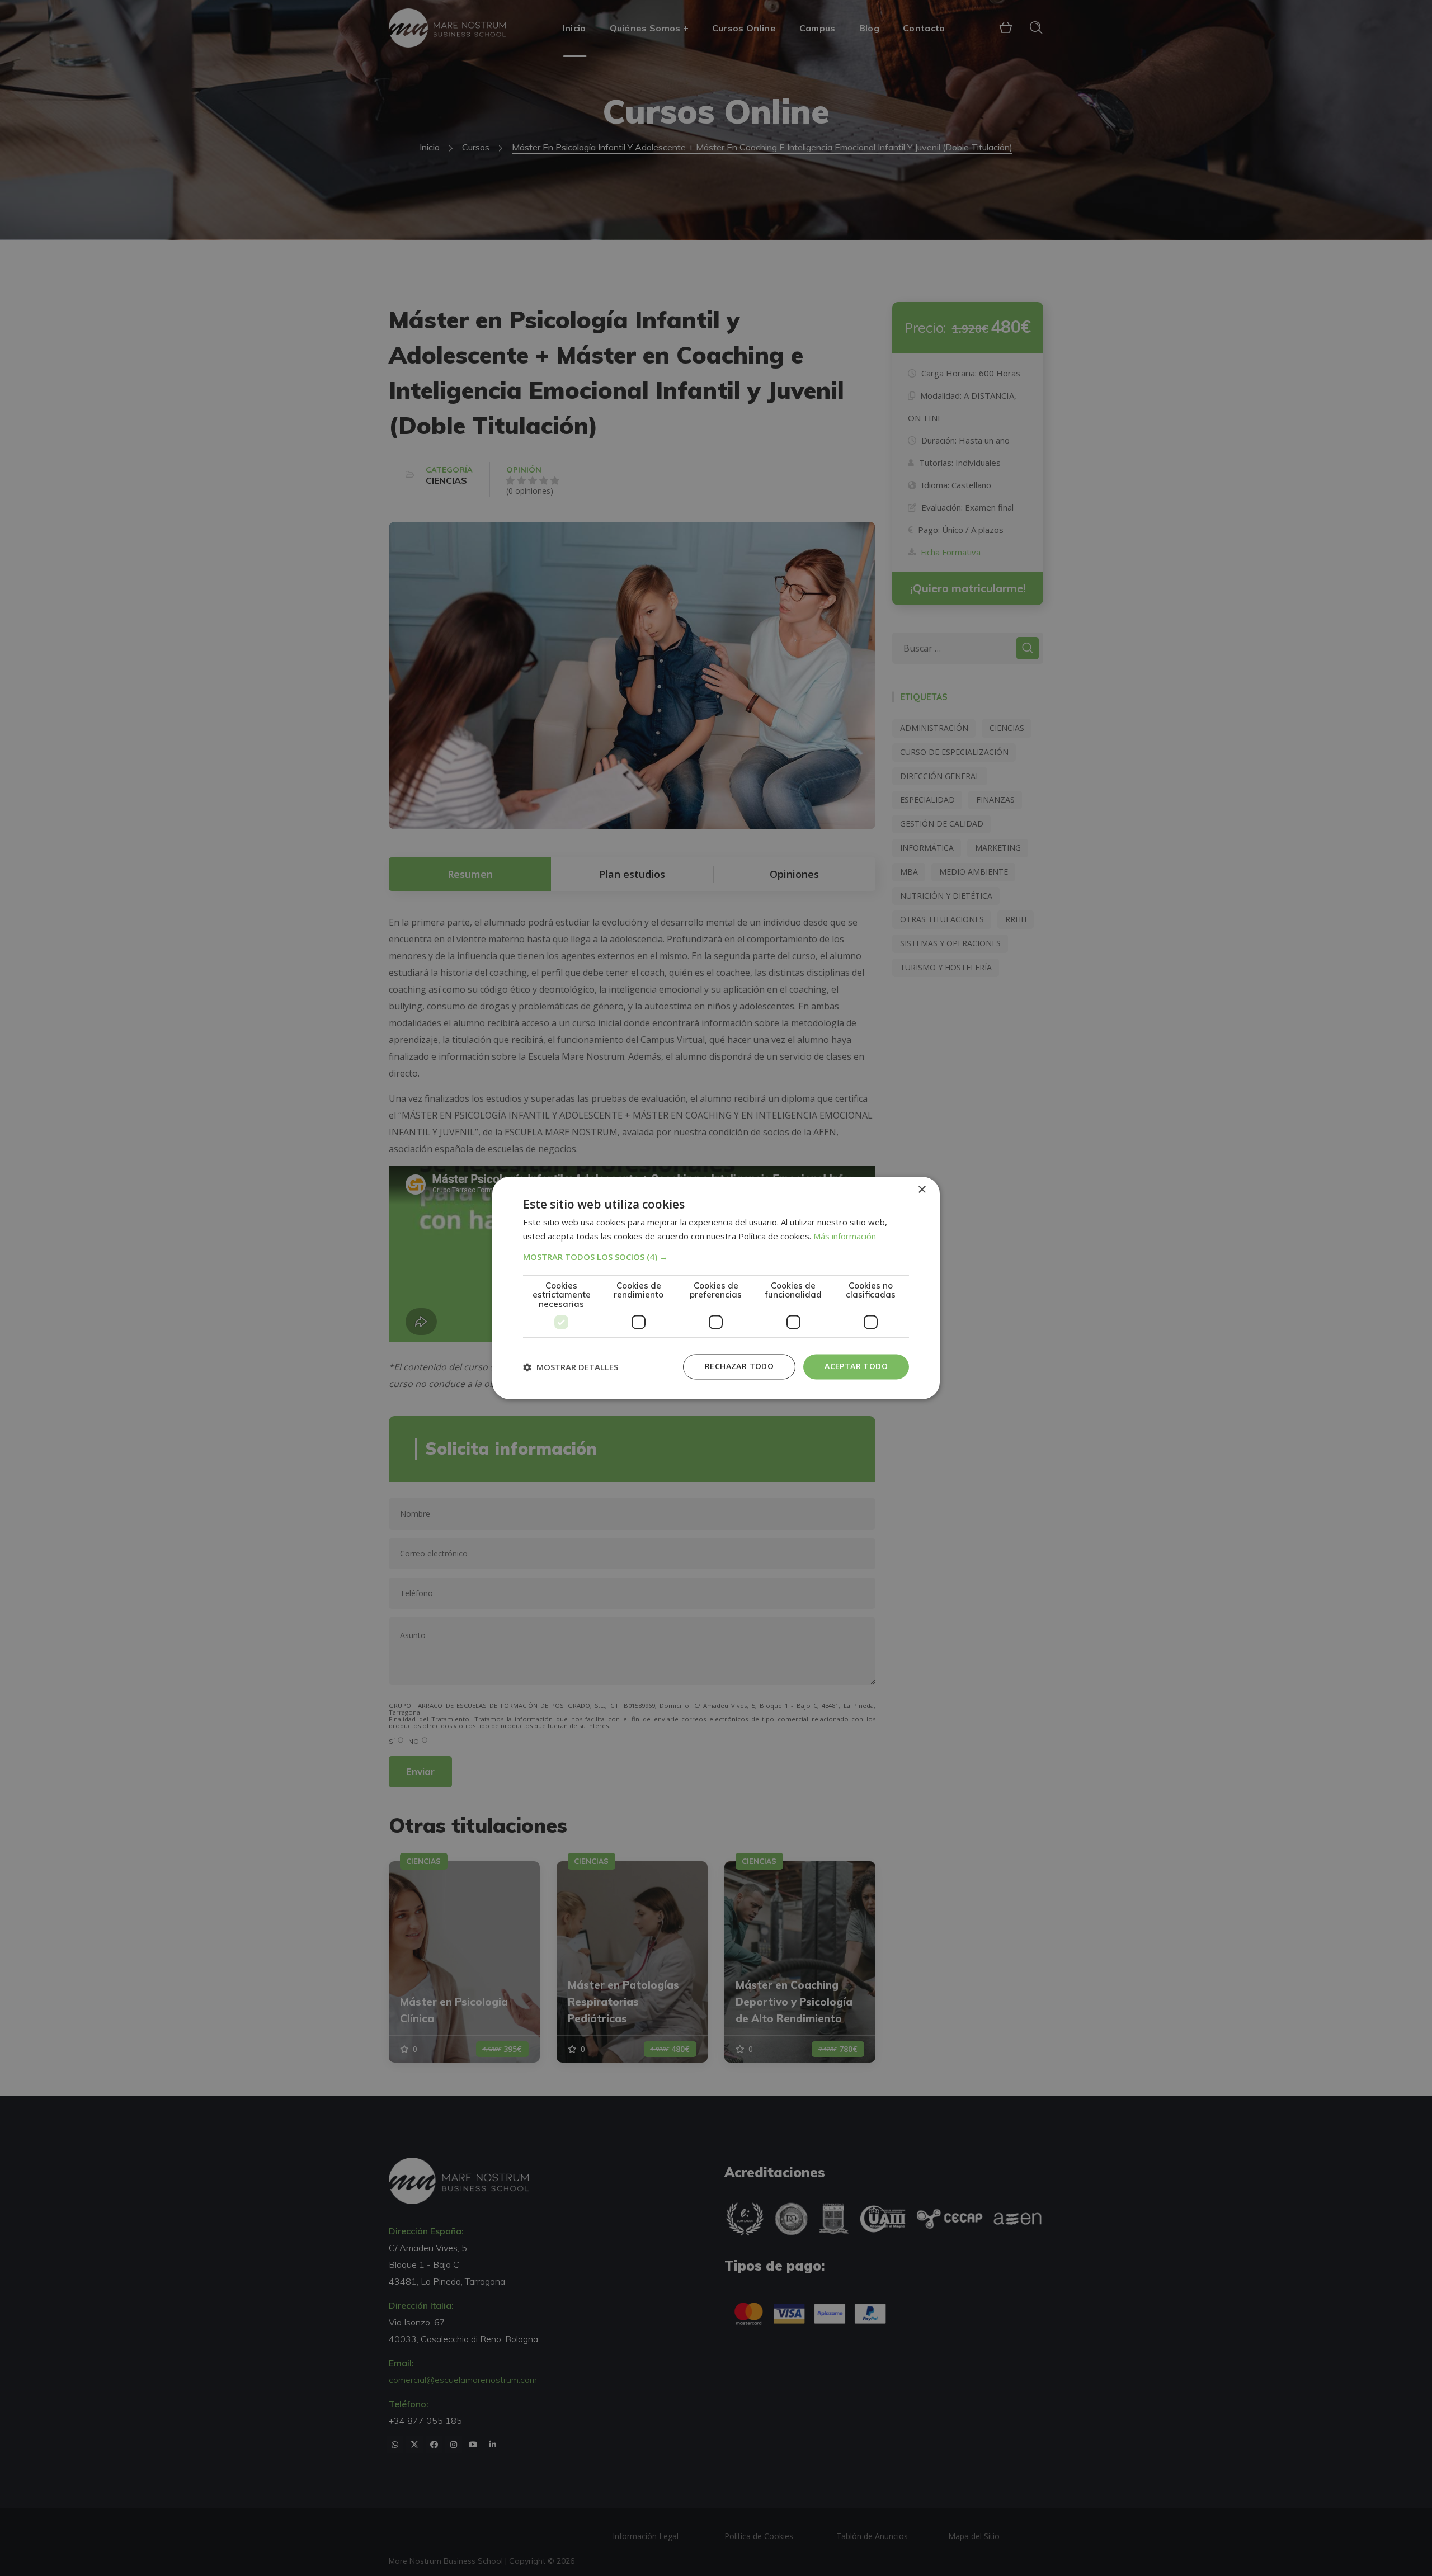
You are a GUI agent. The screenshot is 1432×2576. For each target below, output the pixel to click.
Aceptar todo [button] (856, 1367)
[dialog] (716, 1288)
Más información (845, 1237)
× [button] (922, 1190)
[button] (716, 1257)
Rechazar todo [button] (739, 1367)
